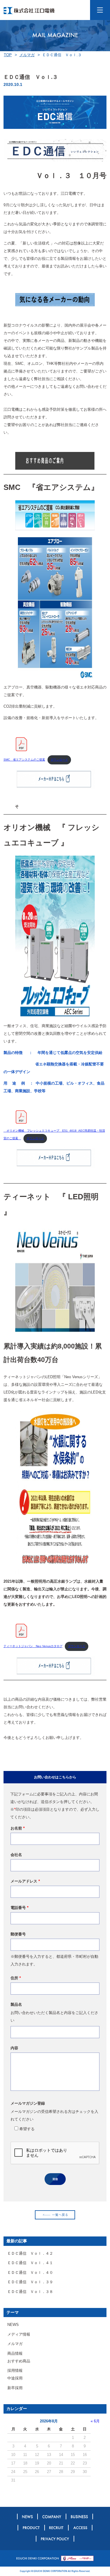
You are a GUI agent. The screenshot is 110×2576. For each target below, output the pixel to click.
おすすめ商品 (19, 2361)
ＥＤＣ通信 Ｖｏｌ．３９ (30, 2282)
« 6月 (95, 2421)
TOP (8, 55)
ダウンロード (59, 760)
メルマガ (27, 55)
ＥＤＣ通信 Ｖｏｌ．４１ (30, 2263)
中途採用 (15, 2378)
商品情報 (15, 2353)
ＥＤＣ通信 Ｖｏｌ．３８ (30, 2292)
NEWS (13, 2325)
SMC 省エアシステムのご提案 (24, 760)
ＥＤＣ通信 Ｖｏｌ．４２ (30, 2253)
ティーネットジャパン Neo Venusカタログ (33, 1646)
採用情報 (15, 2370)
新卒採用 (15, 2388)
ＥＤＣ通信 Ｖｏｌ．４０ (30, 2272)
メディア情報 (19, 2334)
